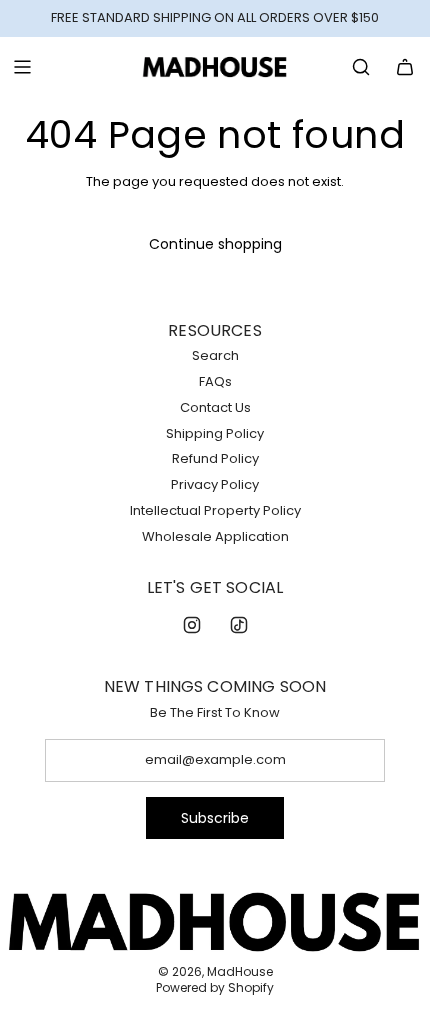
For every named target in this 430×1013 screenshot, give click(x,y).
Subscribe (215, 818)
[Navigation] (22, 67)
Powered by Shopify (215, 987)
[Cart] (405, 67)
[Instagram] (192, 625)
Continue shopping (215, 244)
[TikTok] (239, 625)
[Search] (361, 67)
